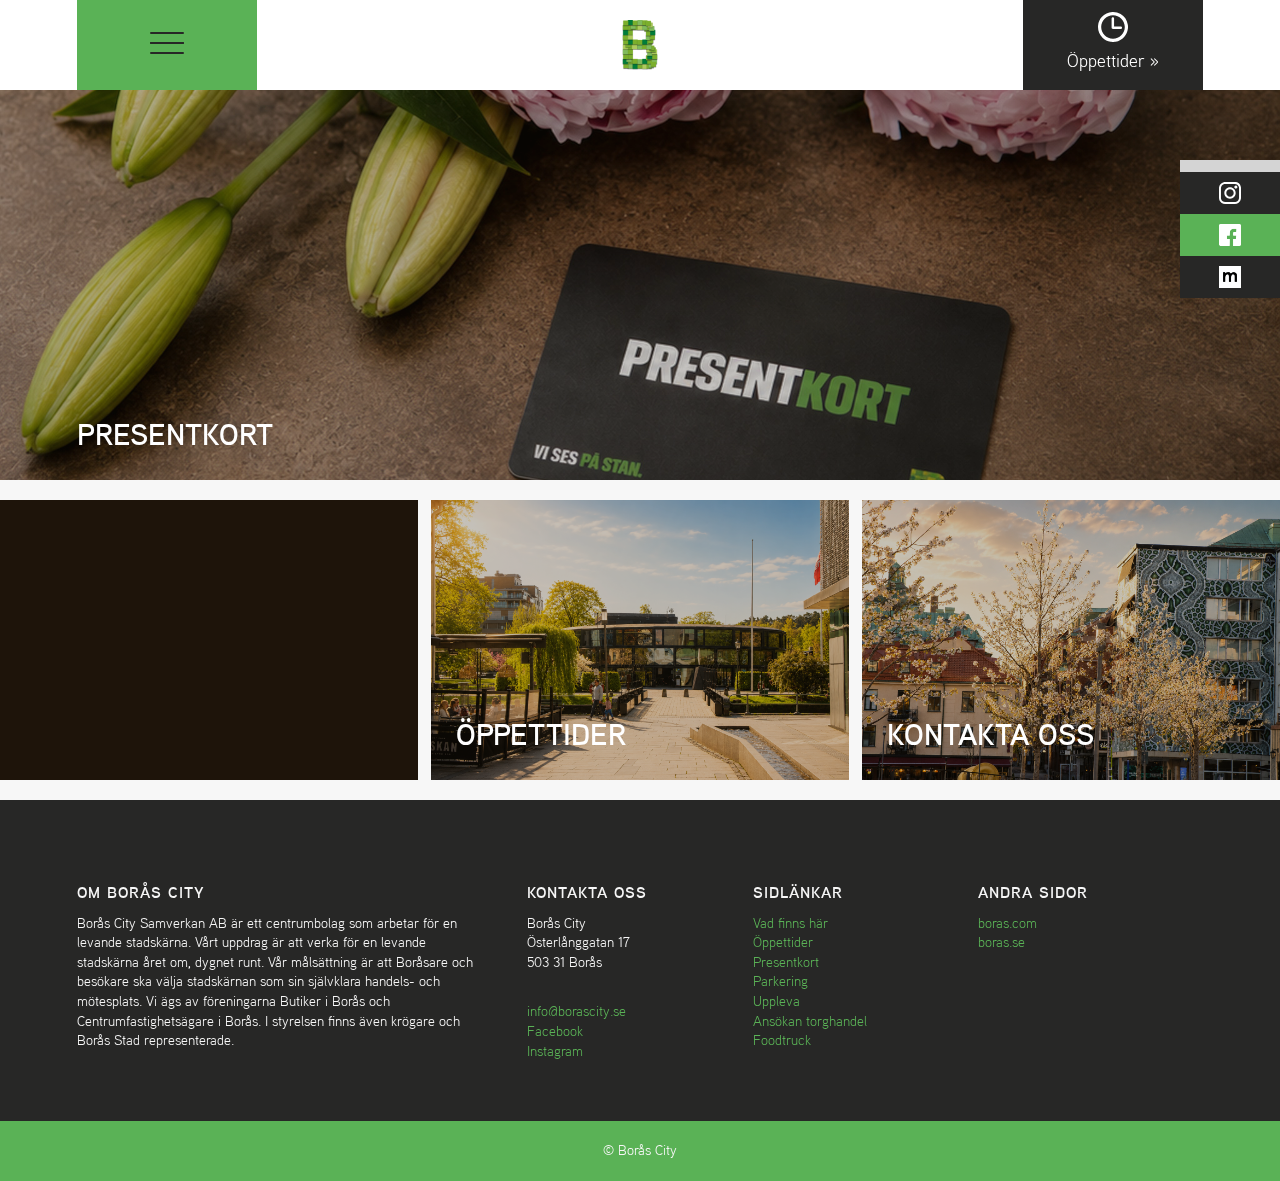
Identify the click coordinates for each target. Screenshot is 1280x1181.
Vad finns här (790, 923)
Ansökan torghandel (810, 1021)
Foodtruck (782, 1040)
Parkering (780, 981)
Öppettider (783, 942)
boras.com (1007, 923)
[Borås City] (640, 42)
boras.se (1001, 942)
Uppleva (776, 1001)
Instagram (555, 1051)
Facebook (555, 1031)
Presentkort (786, 962)
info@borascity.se (576, 1011)
